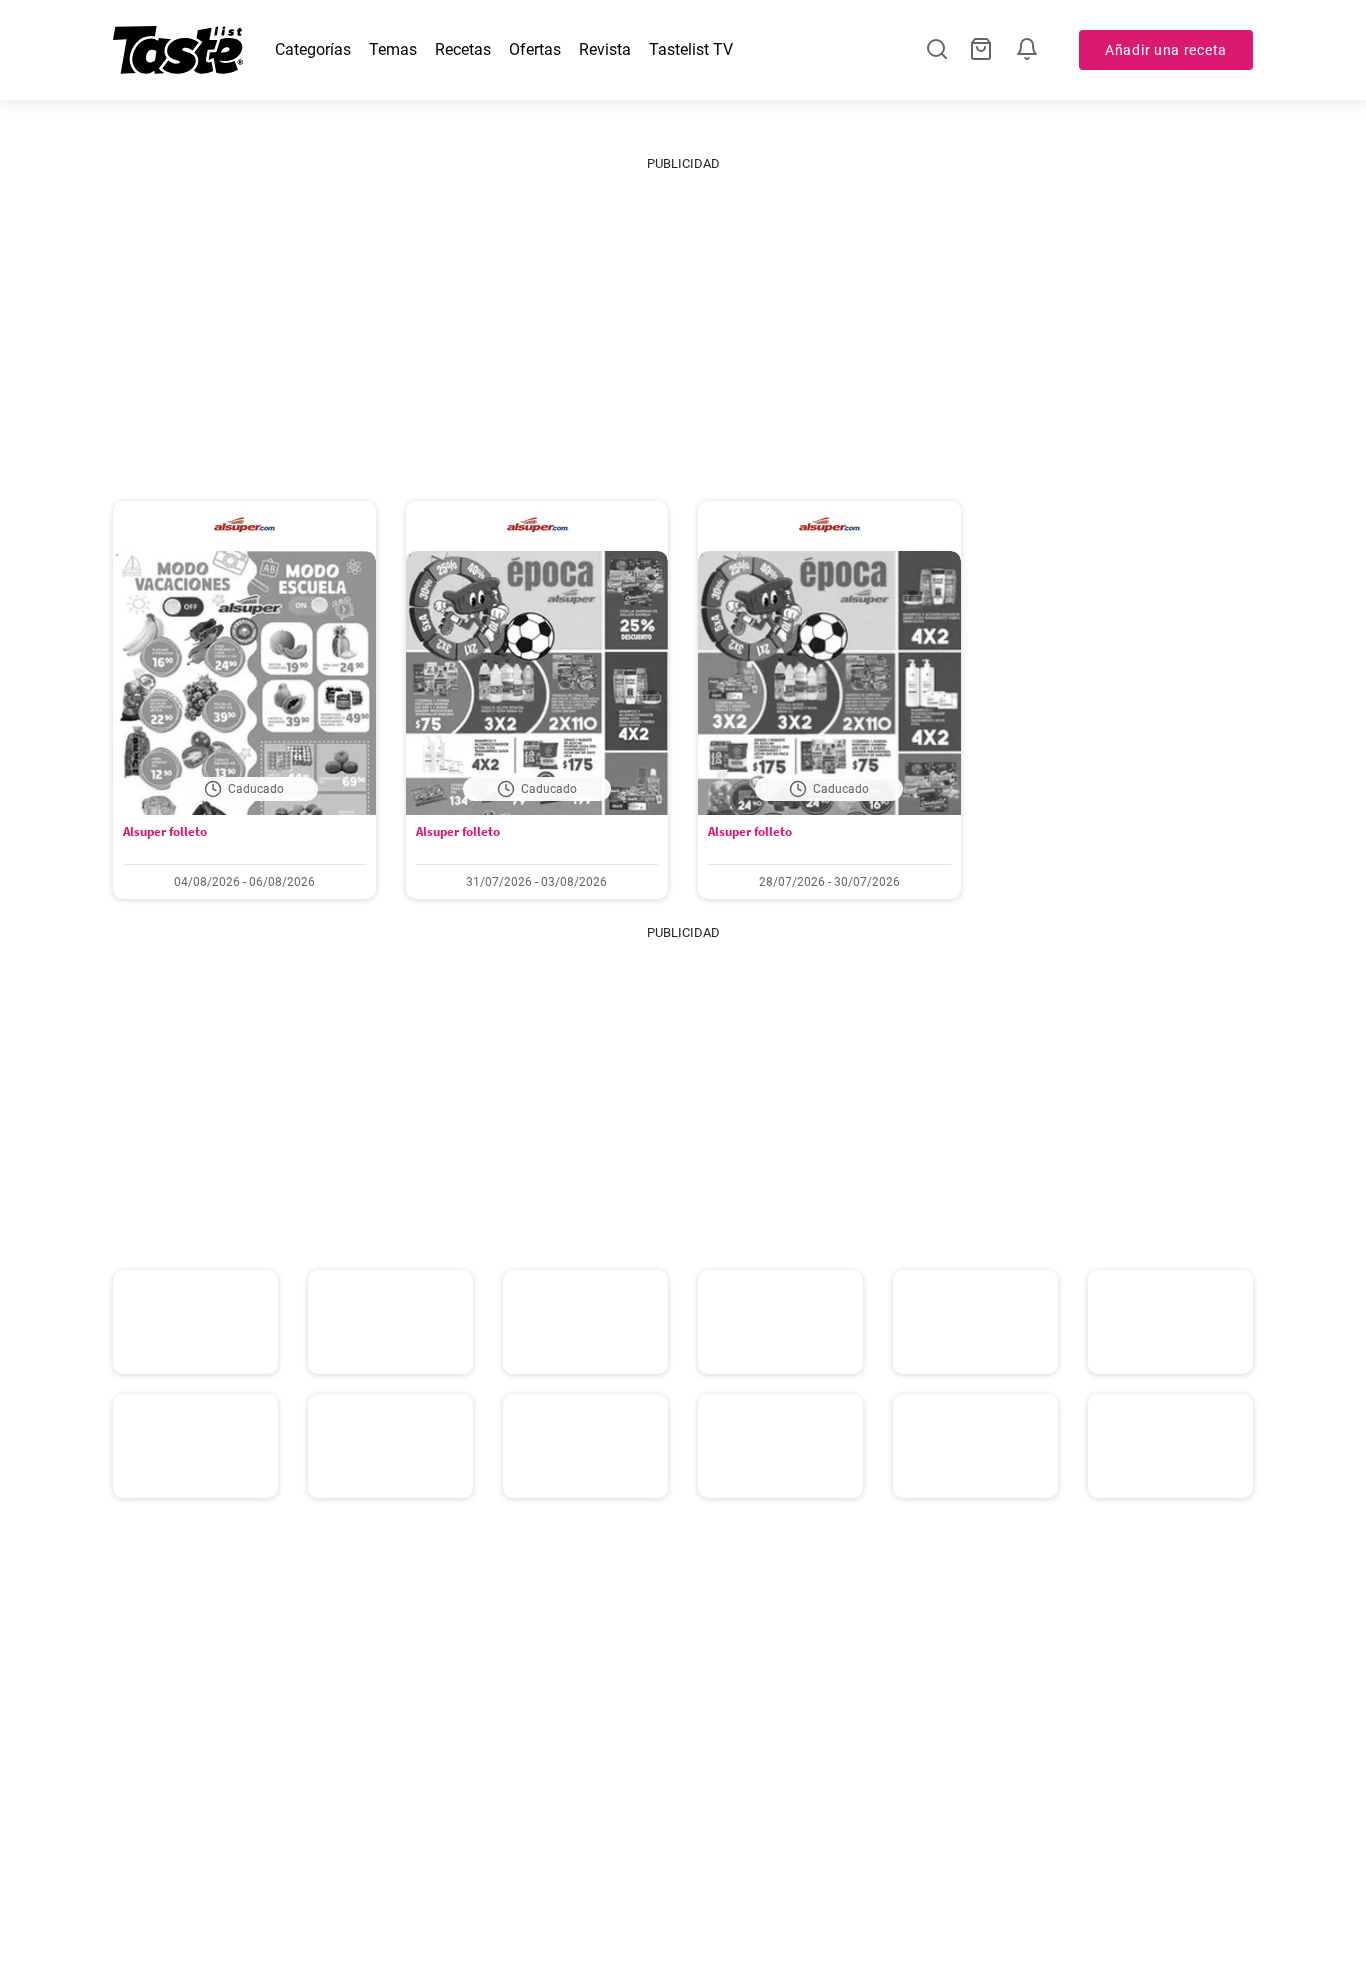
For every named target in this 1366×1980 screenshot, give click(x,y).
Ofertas (535, 49)
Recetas (463, 49)
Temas (393, 49)
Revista (605, 49)
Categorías (313, 49)
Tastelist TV (691, 49)
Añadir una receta (1166, 50)
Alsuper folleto (165, 831)
